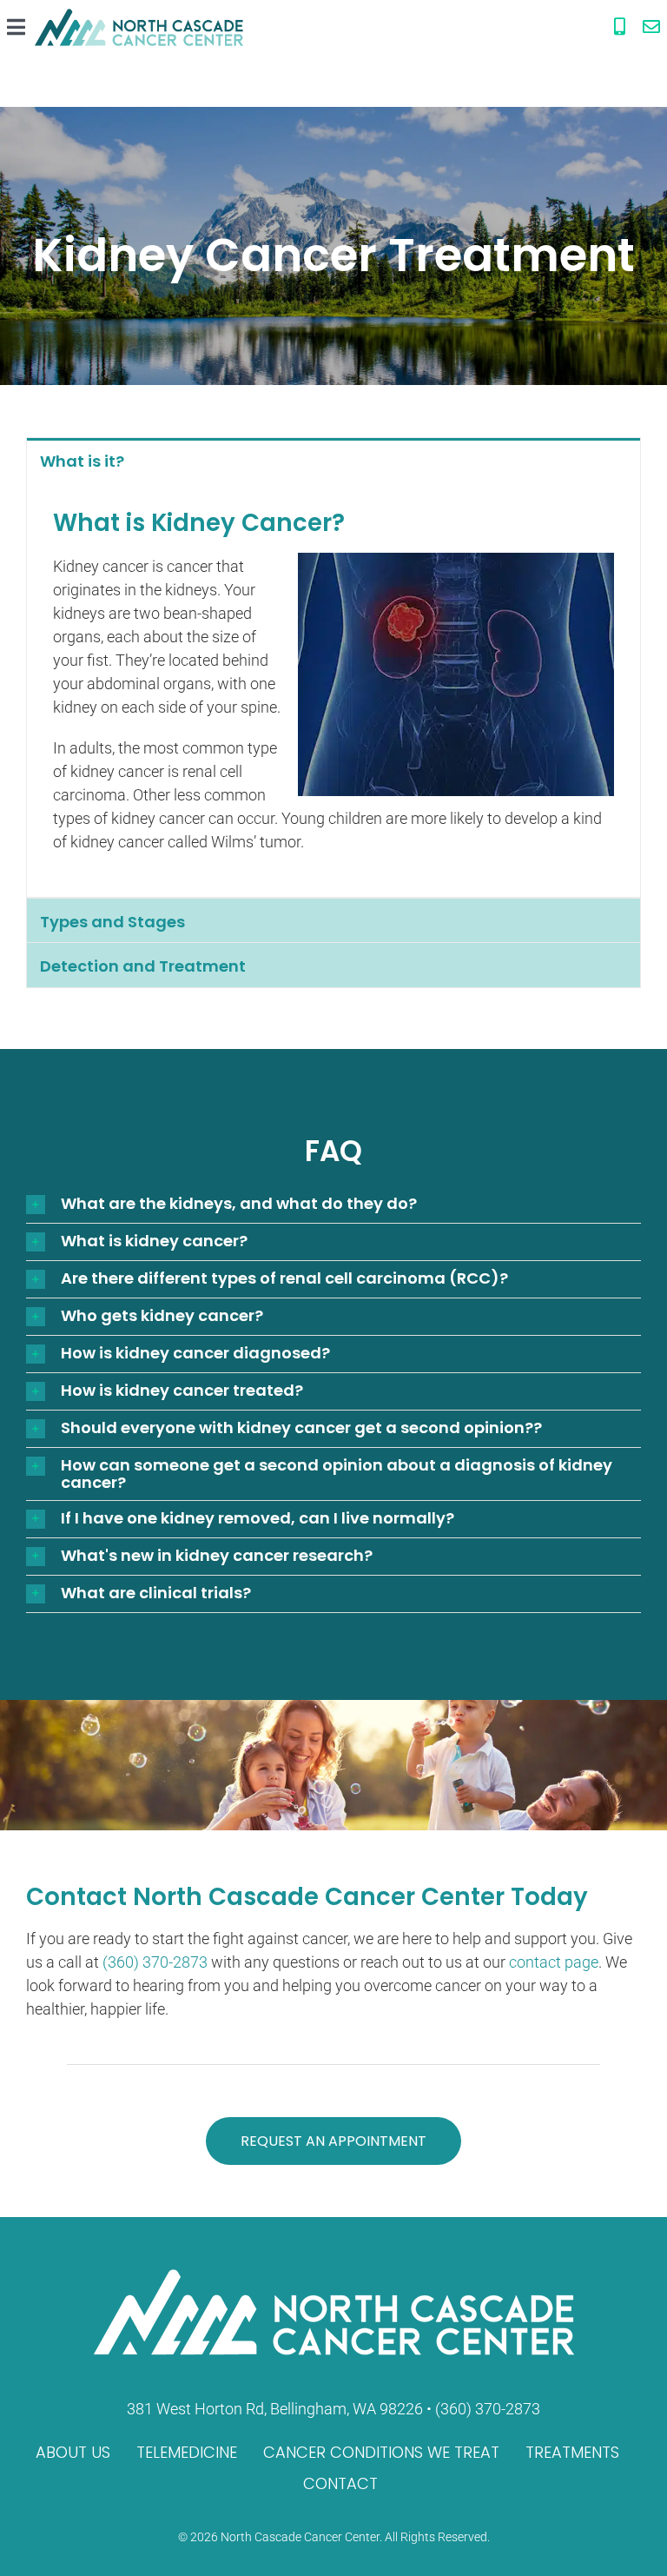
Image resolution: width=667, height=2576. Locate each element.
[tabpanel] (333, 690)
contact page (554, 1962)
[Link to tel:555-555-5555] (620, 27)
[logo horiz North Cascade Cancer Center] (139, 16)
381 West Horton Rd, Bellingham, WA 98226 (275, 2409)
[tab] (333, 460)
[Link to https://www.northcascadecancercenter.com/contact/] (651, 27)
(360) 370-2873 (155, 1962)
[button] (333, 1205)
